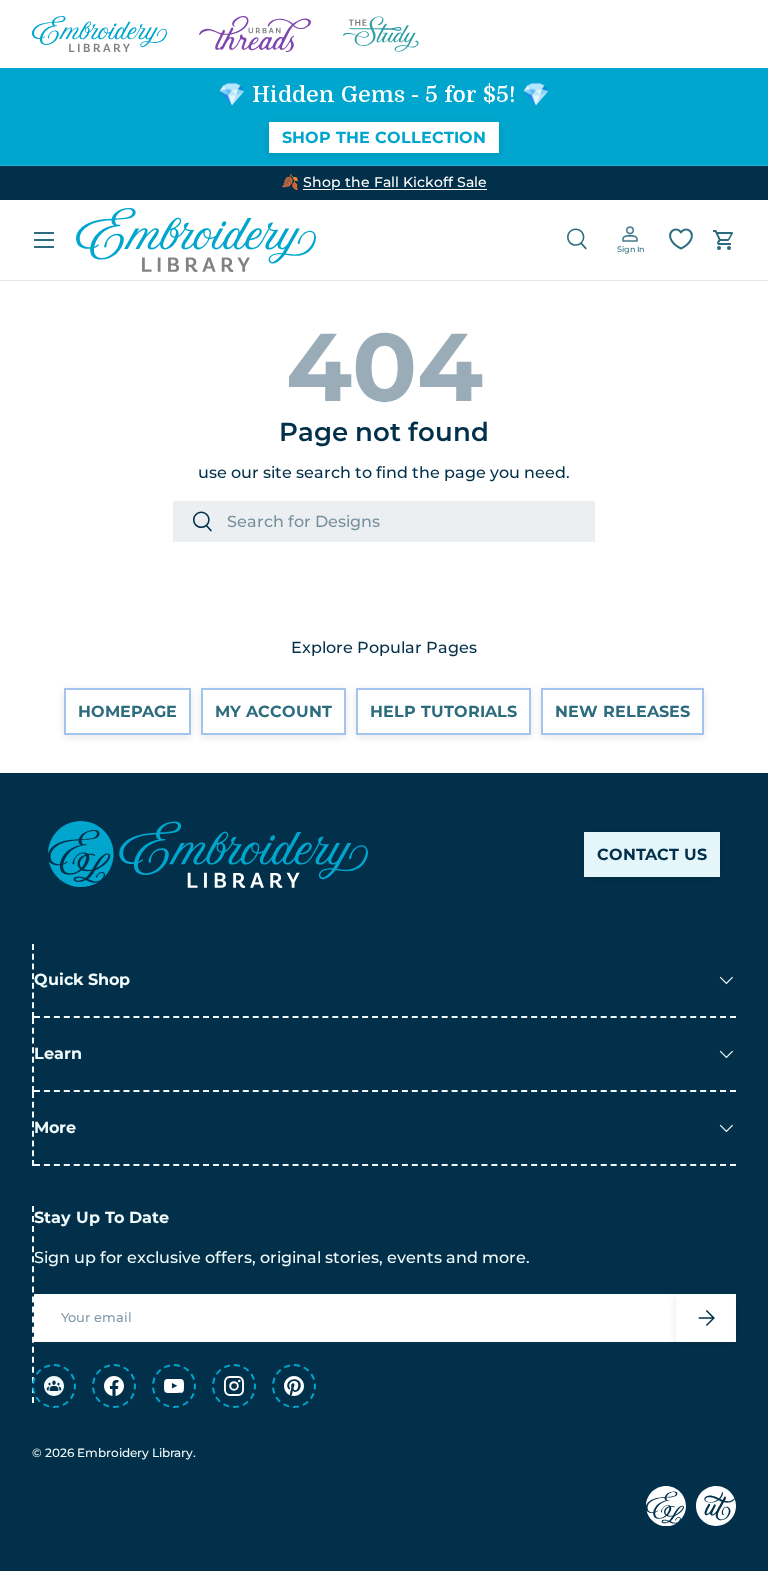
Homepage (127, 711)
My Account (273, 711)
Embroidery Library (135, 1452)
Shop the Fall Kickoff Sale (395, 182)
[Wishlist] (681, 239)
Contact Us (652, 854)
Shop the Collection (384, 137)
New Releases (622, 711)
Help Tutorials (443, 711)
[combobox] (384, 521)
